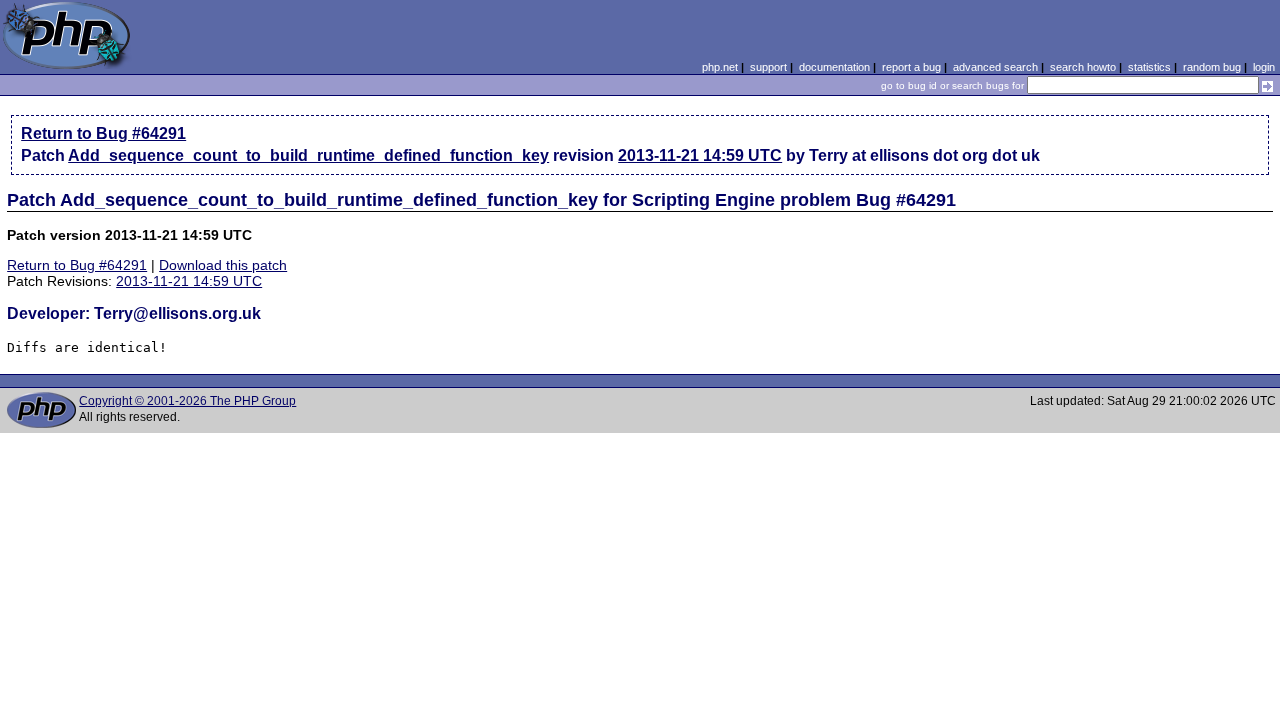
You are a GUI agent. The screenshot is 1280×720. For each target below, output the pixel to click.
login (1264, 67)
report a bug (911, 67)
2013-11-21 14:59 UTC (700, 155)
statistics (1149, 67)
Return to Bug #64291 (103, 133)
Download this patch (223, 265)
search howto (1083, 67)
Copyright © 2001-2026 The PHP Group (187, 401)
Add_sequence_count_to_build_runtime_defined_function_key (308, 155)
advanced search (995, 67)
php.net (720, 67)
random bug (1212, 67)
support (768, 67)
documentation (834, 67)
